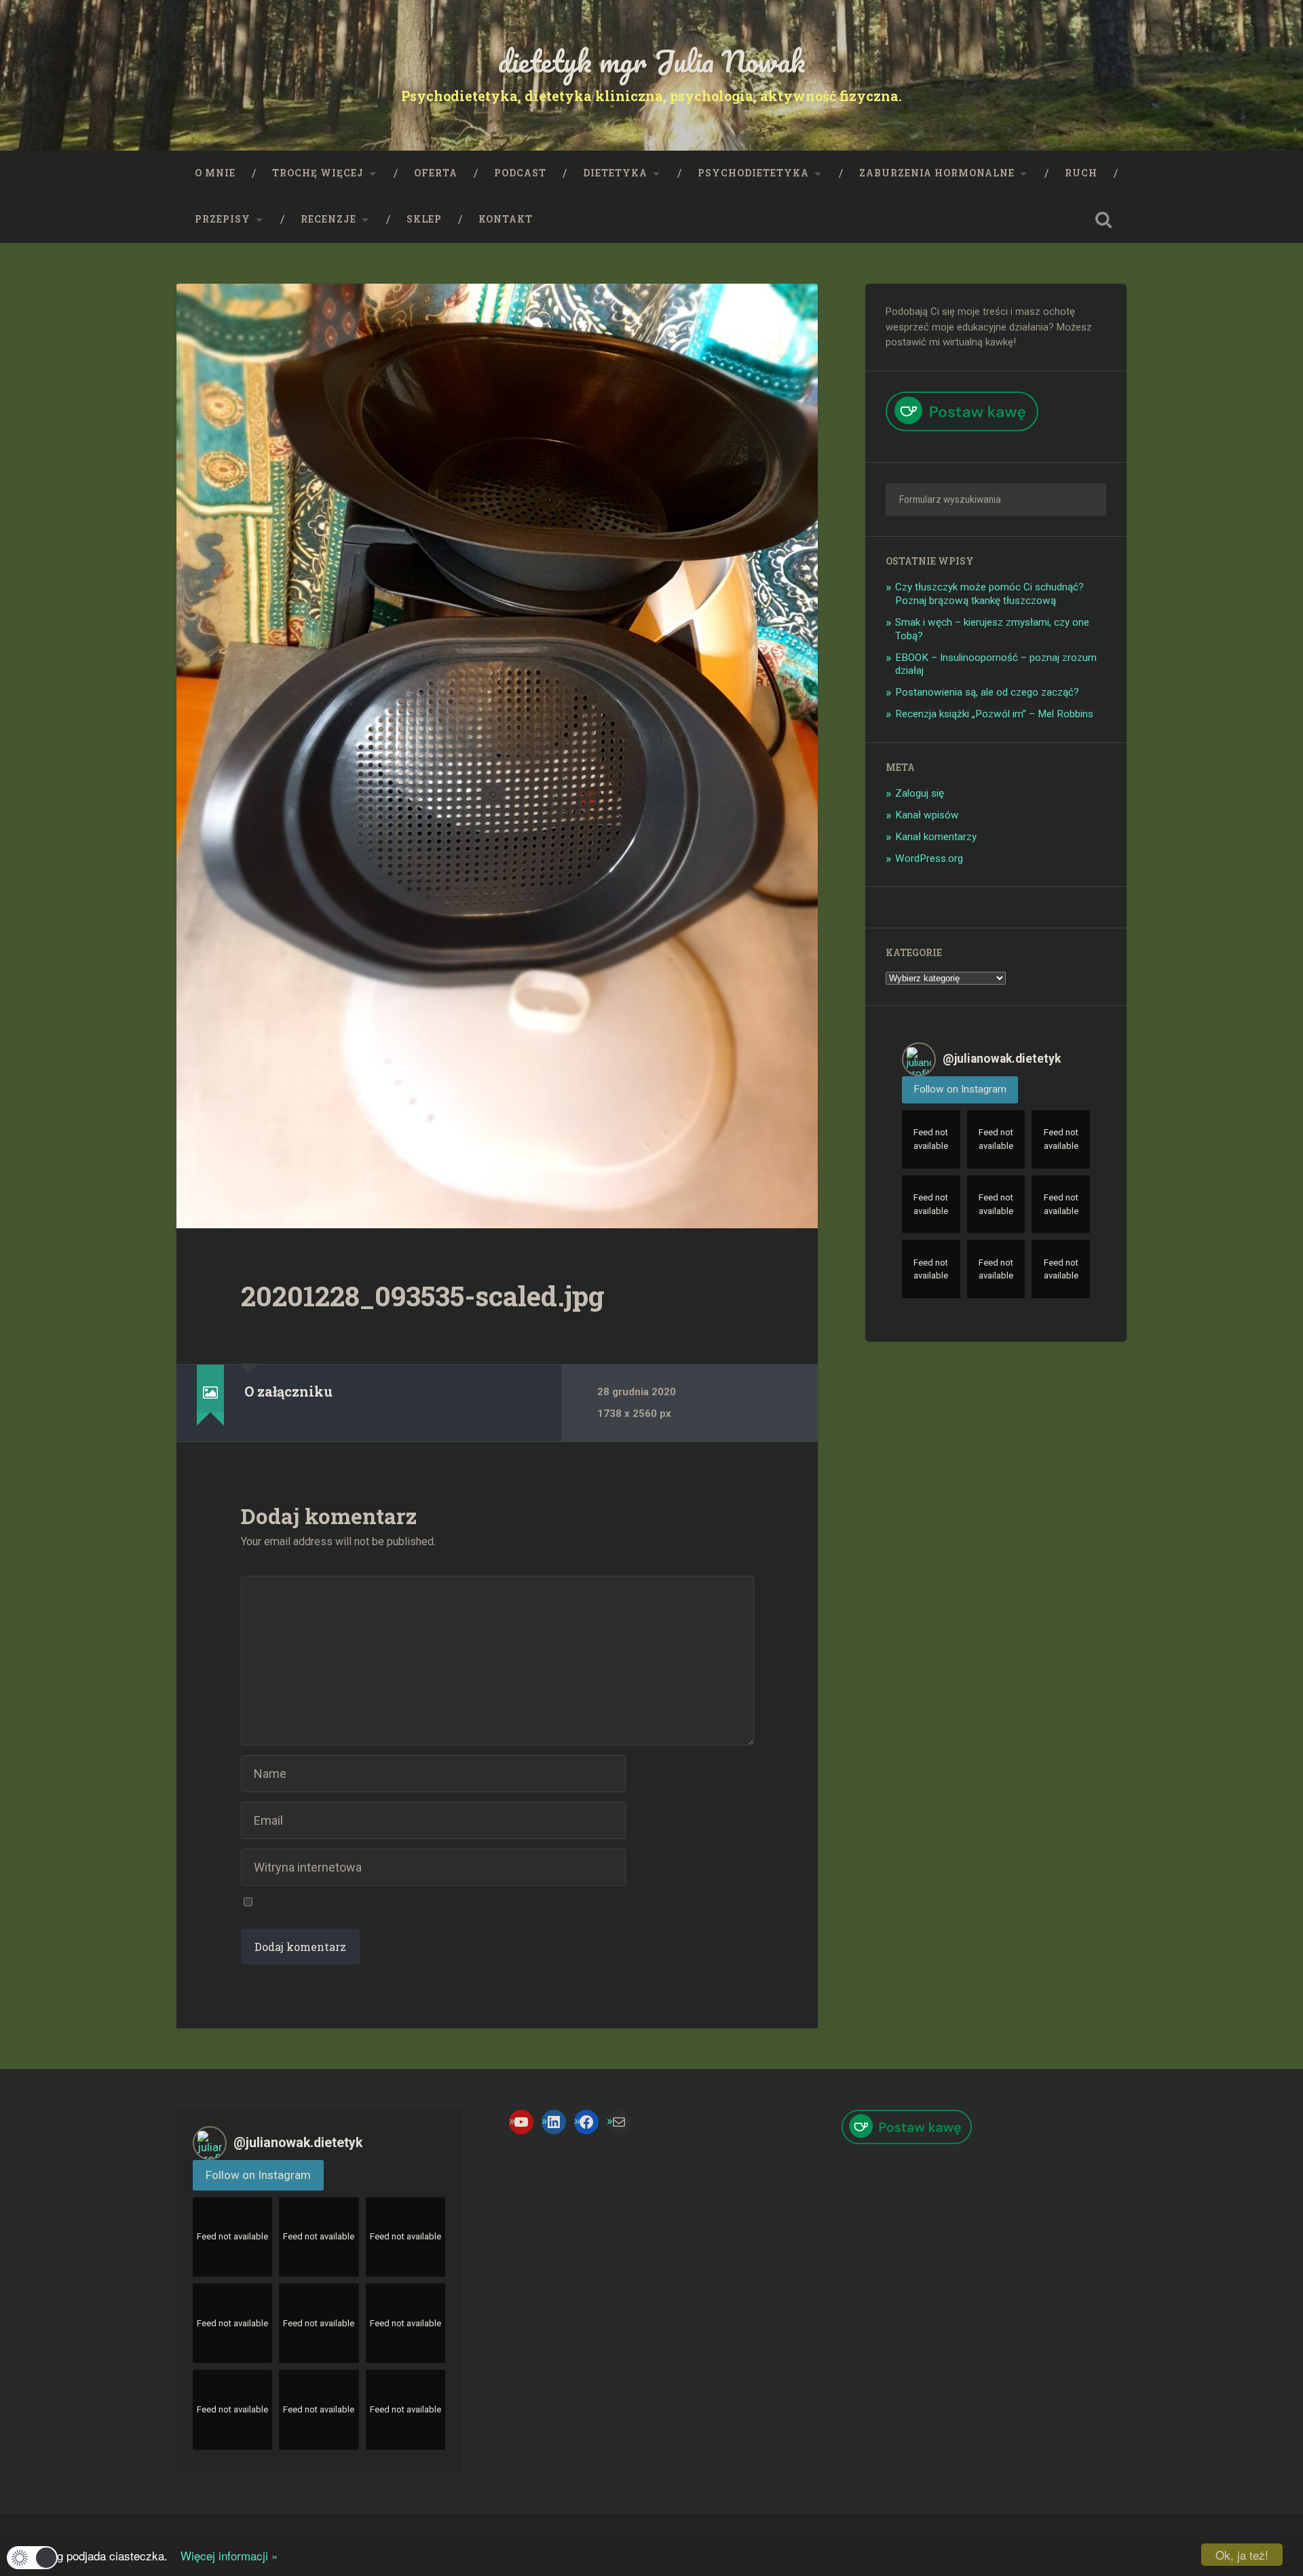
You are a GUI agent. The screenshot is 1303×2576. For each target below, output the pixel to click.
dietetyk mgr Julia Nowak (652, 61)
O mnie (215, 173)
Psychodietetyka (753, 173)
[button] (32, 2558)
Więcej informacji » (224, 2555)
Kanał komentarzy (936, 837)
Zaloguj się (920, 793)
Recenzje (328, 219)
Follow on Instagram (960, 1089)
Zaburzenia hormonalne (937, 173)
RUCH (1081, 173)
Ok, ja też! (1242, 2555)
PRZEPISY (223, 219)
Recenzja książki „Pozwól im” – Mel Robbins (994, 714)
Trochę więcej (318, 173)
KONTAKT (506, 219)
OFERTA (436, 173)
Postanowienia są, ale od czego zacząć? (987, 692)
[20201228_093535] (497, 756)
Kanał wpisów (927, 815)
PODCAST (520, 173)
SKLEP (424, 219)
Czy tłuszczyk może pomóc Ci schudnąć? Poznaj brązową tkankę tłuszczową (989, 594)
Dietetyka (615, 173)
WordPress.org (929, 858)
